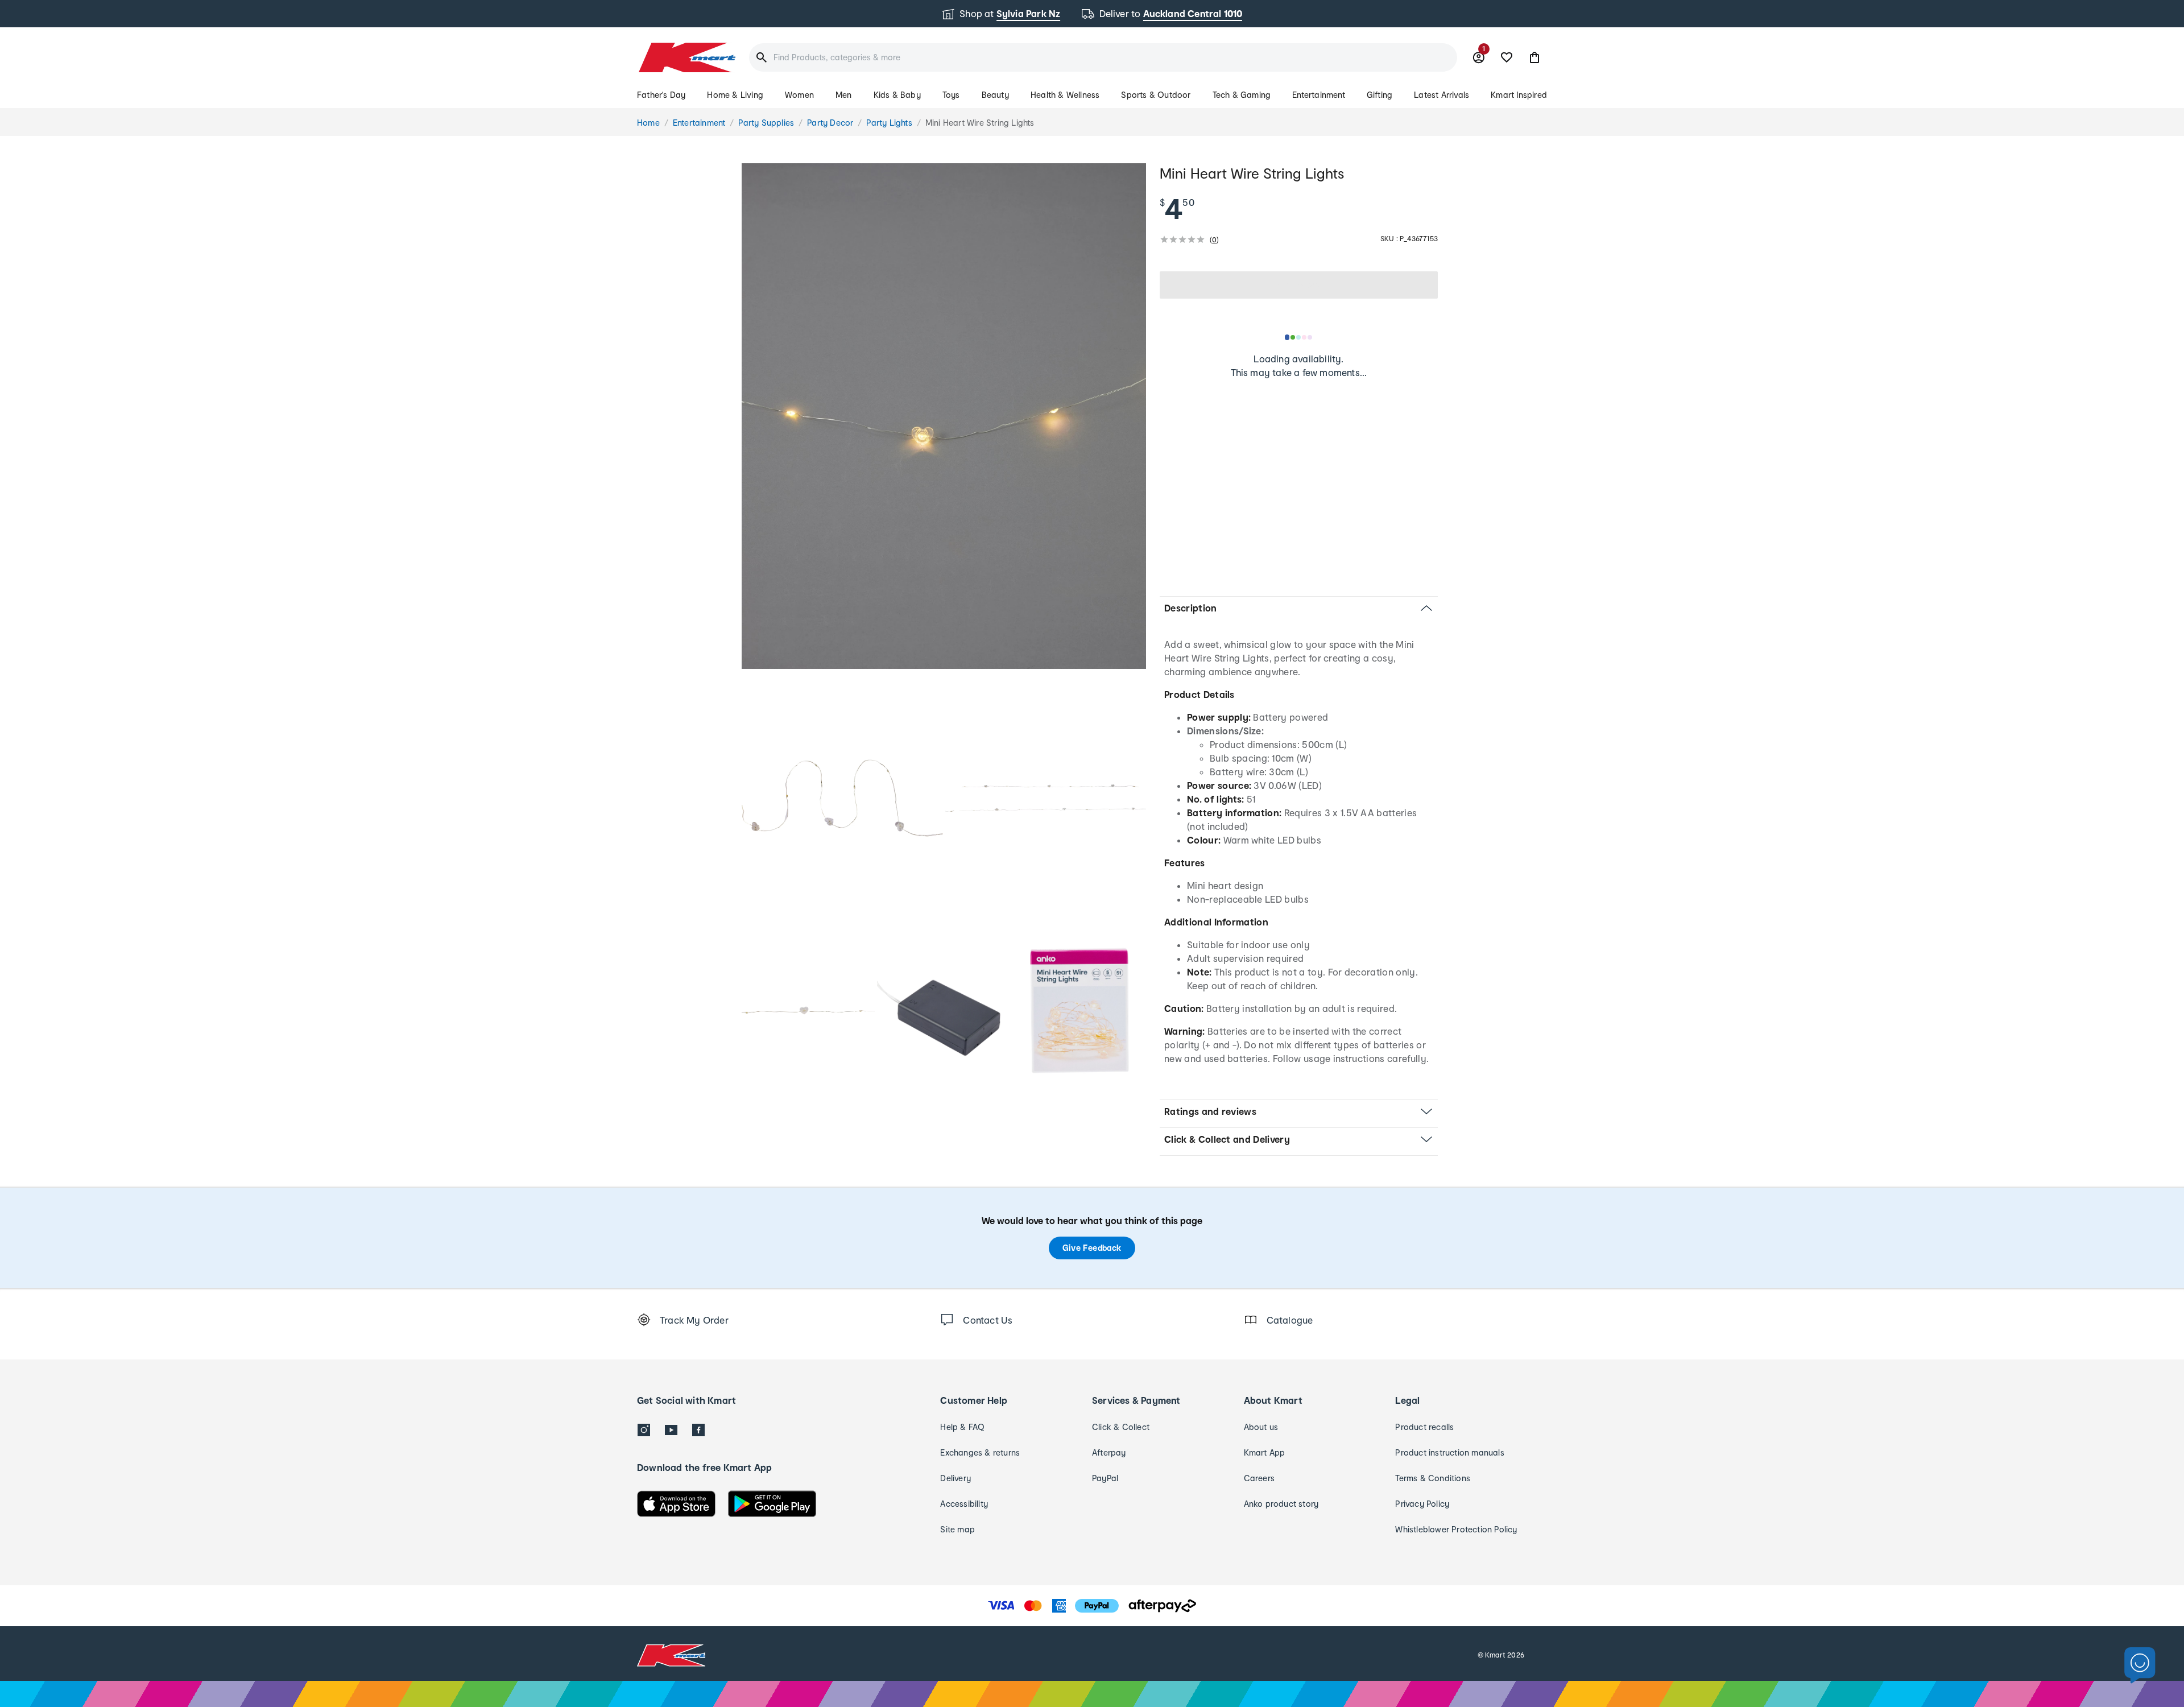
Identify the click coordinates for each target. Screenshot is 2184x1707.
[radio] (944, 416)
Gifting (1380, 95)
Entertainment (1319, 95)
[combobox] (1103, 57)
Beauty (995, 95)
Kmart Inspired (1519, 95)
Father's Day (661, 95)
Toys (951, 95)
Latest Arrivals (1441, 95)
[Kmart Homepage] (686, 57)
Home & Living (735, 95)
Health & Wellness (1065, 95)
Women (799, 95)
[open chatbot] (2140, 1666)
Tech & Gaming (1242, 95)
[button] (1534, 57)
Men (844, 95)
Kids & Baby (897, 95)
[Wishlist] (1507, 57)
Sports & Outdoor (1156, 95)
